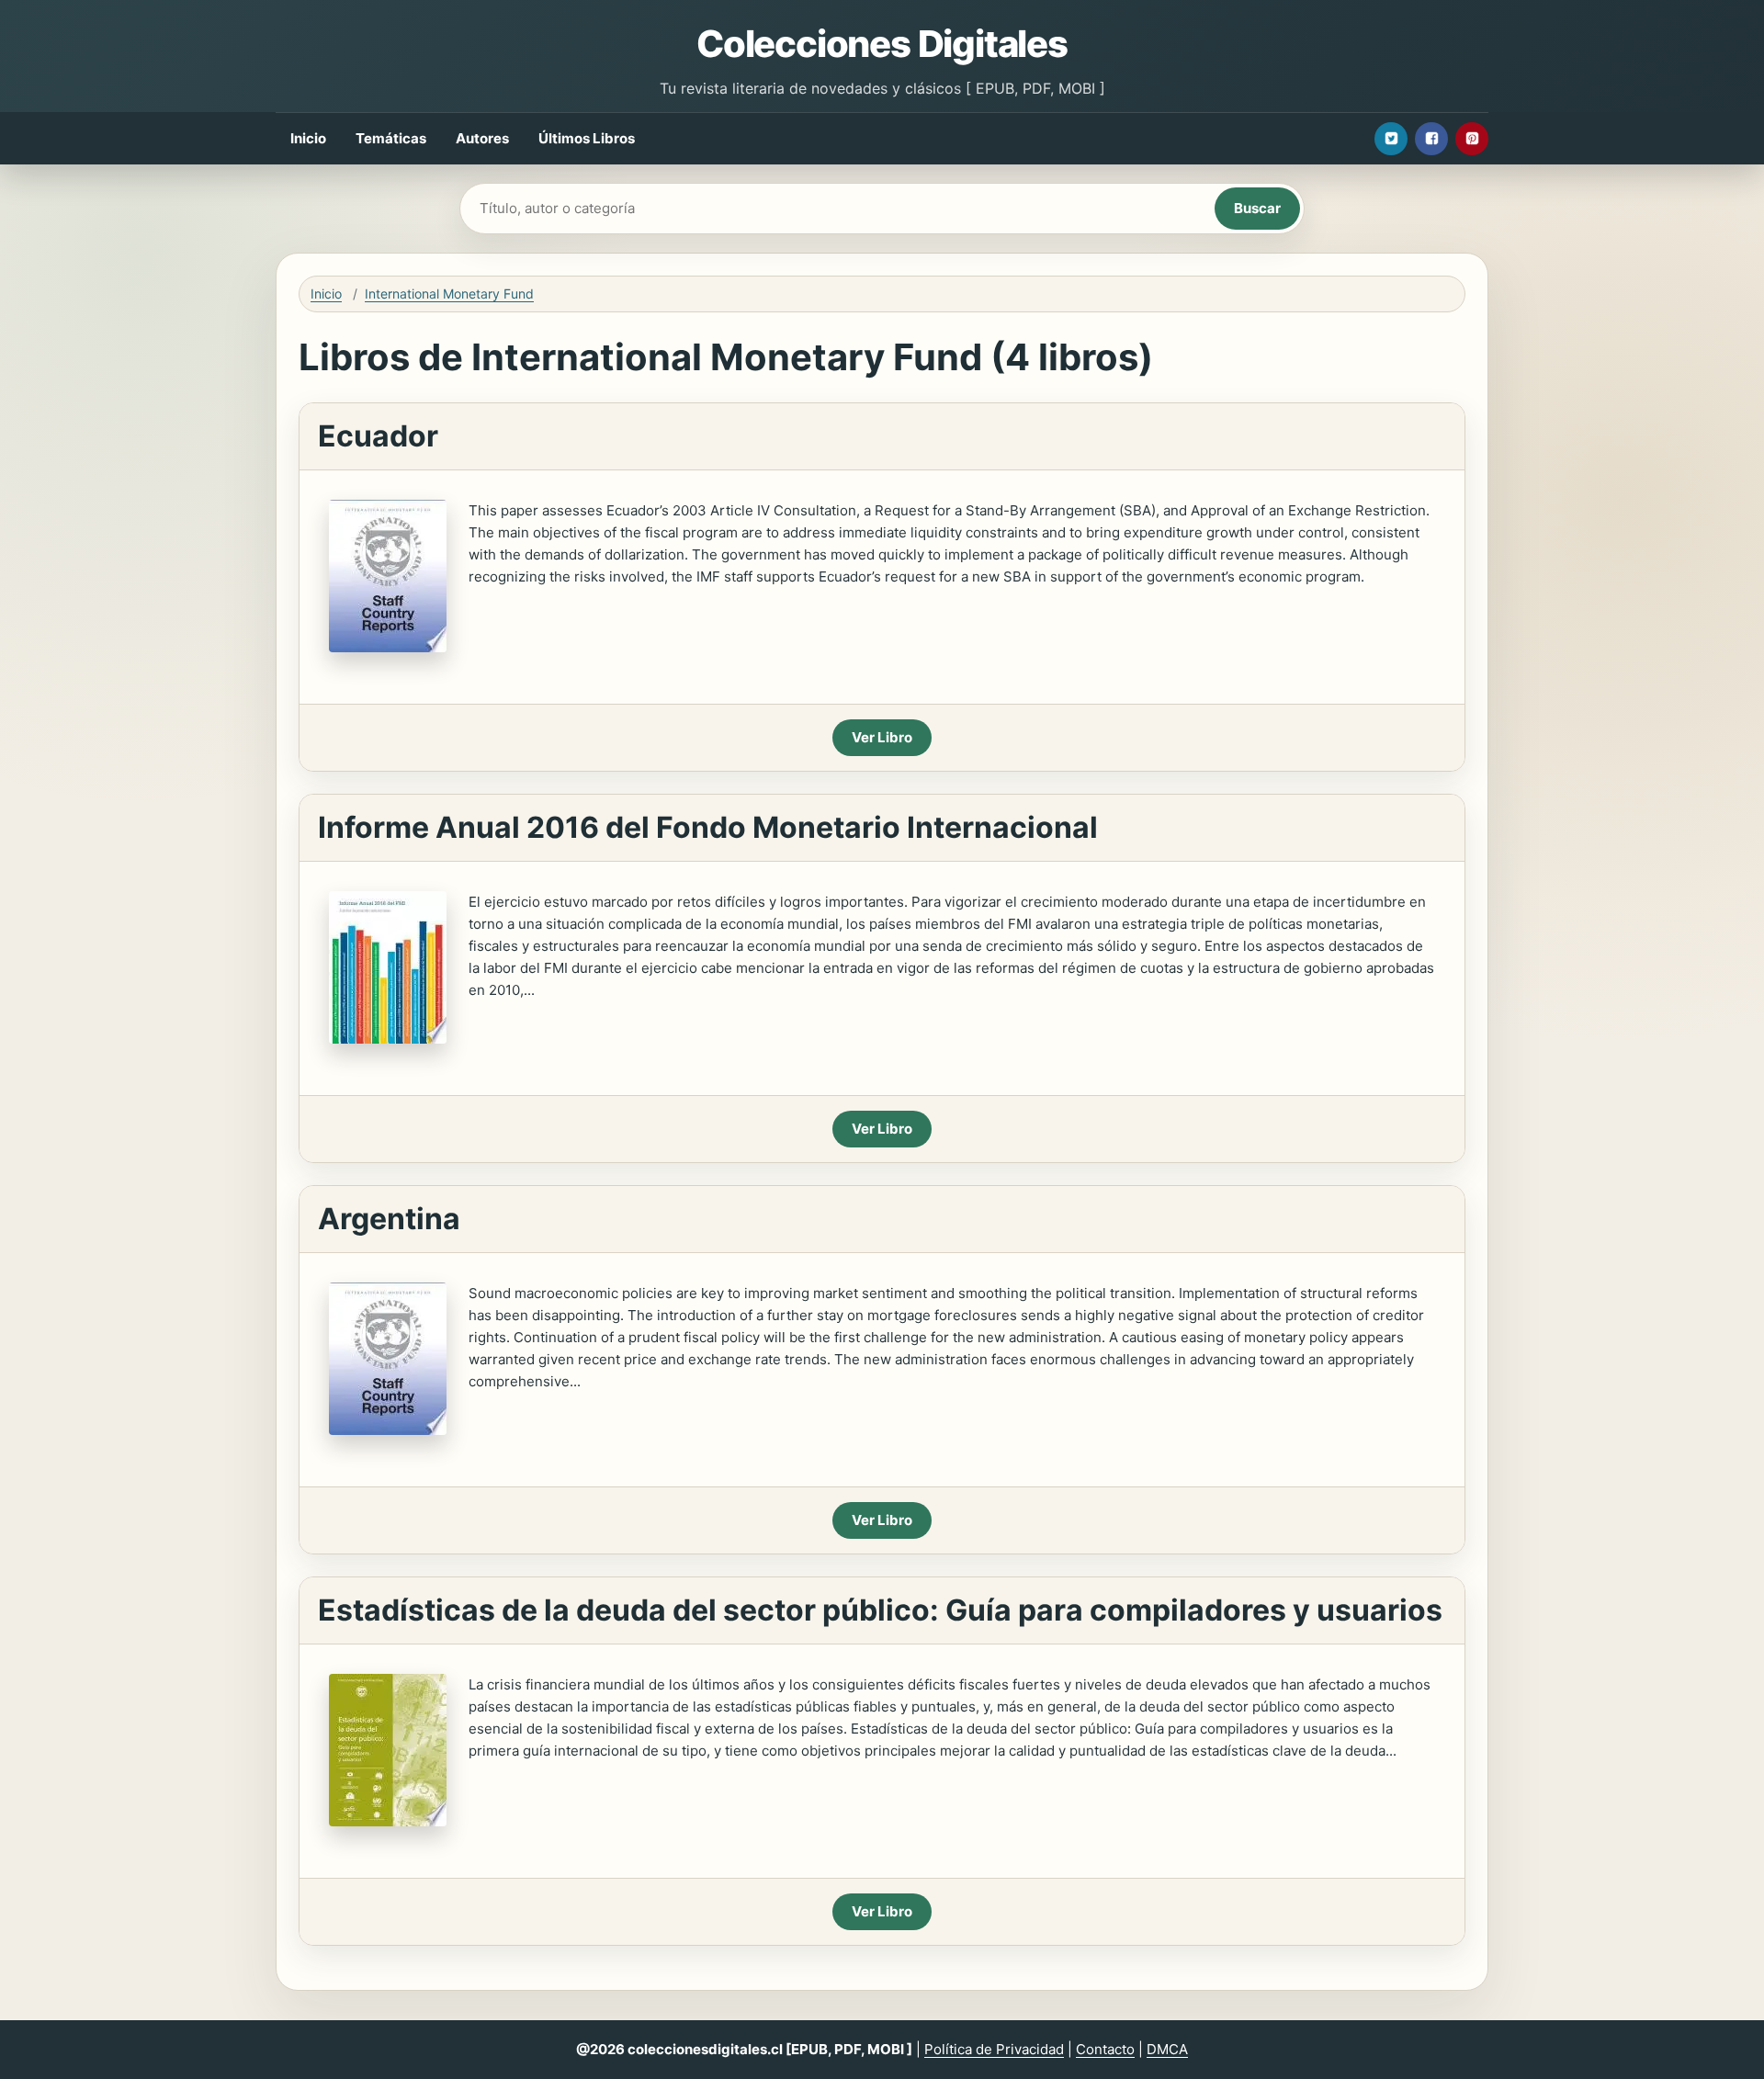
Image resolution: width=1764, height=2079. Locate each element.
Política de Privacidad (994, 2049)
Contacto (1105, 2049)
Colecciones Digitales (882, 44)
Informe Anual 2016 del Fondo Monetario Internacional (708, 827)
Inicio (308, 138)
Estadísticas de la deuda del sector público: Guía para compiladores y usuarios (880, 1610)
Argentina (389, 1219)
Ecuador (378, 436)
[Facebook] (1431, 139)
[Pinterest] (1472, 139)
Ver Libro (882, 737)
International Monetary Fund (449, 294)
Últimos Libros (587, 138)
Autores (482, 138)
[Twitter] (1391, 139)
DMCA (1167, 2049)
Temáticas (391, 138)
